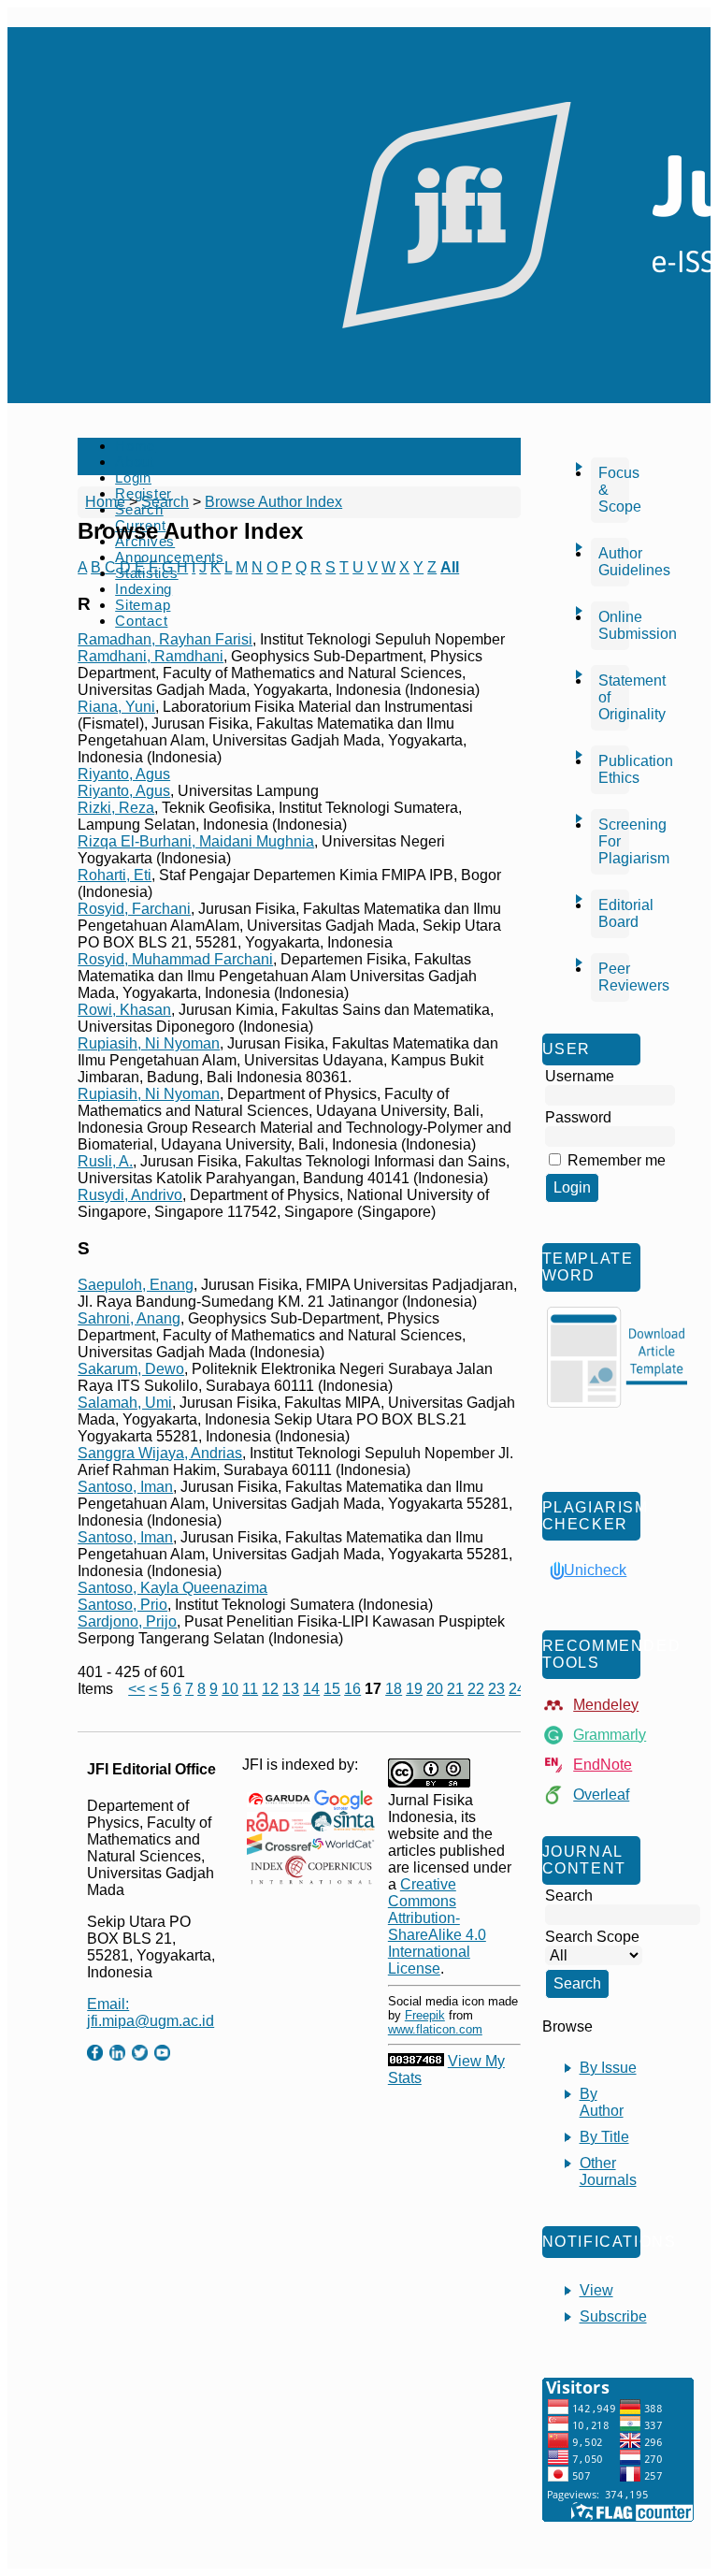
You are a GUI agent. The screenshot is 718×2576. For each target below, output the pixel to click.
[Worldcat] (344, 1844)
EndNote (603, 1765)
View (596, 2290)
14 (311, 1689)
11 (250, 1689)
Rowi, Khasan (124, 1010)
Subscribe (613, 2316)
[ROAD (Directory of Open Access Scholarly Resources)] (279, 1822)
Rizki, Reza (116, 808)
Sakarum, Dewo (131, 1369)
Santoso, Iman (125, 1487)
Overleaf (601, 1795)
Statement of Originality (614, 697)
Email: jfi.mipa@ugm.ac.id (151, 2012)
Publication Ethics (614, 769)
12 (270, 1689)
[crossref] (279, 1844)
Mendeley (606, 1705)
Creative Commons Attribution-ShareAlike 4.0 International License (437, 1926)
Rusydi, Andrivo (130, 1195)
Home (135, 446)
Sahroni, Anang (129, 1318)
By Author (602, 2102)
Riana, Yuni (116, 707)
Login (133, 478)
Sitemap (143, 605)
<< (136, 1689)
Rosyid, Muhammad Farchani (175, 959)
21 (455, 1689)
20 (435, 1689)
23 (496, 1689)
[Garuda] (279, 1800)
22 (476, 1689)
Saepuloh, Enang (136, 1285)
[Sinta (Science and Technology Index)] (344, 1823)
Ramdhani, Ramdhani (151, 656)
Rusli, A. (105, 1161)
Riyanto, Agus (124, 774)
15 (332, 1689)
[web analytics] (416, 2061)
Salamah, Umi (125, 1403)
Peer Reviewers (614, 977)
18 (394, 1689)
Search (165, 502)
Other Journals (608, 2171)
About (135, 462)
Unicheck (595, 1570)
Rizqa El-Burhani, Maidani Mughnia (196, 841)
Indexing (144, 589)
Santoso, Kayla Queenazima (172, 1588)
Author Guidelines (614, 562)
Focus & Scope (614, 490)
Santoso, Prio (122, 1605)
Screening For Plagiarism (614, 841)
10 (230, 1689)
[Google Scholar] (344, 1800)
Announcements (170, 557)
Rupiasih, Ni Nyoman (149, 1043)
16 (352, 1689)
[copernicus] (311, 1870)
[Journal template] (617, 1357)
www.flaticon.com (435, 2029)
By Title (604, 2137)
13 (291, 1689)
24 (517, 1689)
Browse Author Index (273, 502)
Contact (141, 621)
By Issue (608, 2068)
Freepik (425, 2015)
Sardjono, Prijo (127, 1621)
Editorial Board (614, 913)
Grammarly (610, 1735)
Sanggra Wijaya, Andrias (160, 1453)
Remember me (617, 1160)
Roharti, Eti (115, 875)
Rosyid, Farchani (134, 909)
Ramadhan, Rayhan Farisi (165, 639)
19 (414, 1689)
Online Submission (614, 625)
